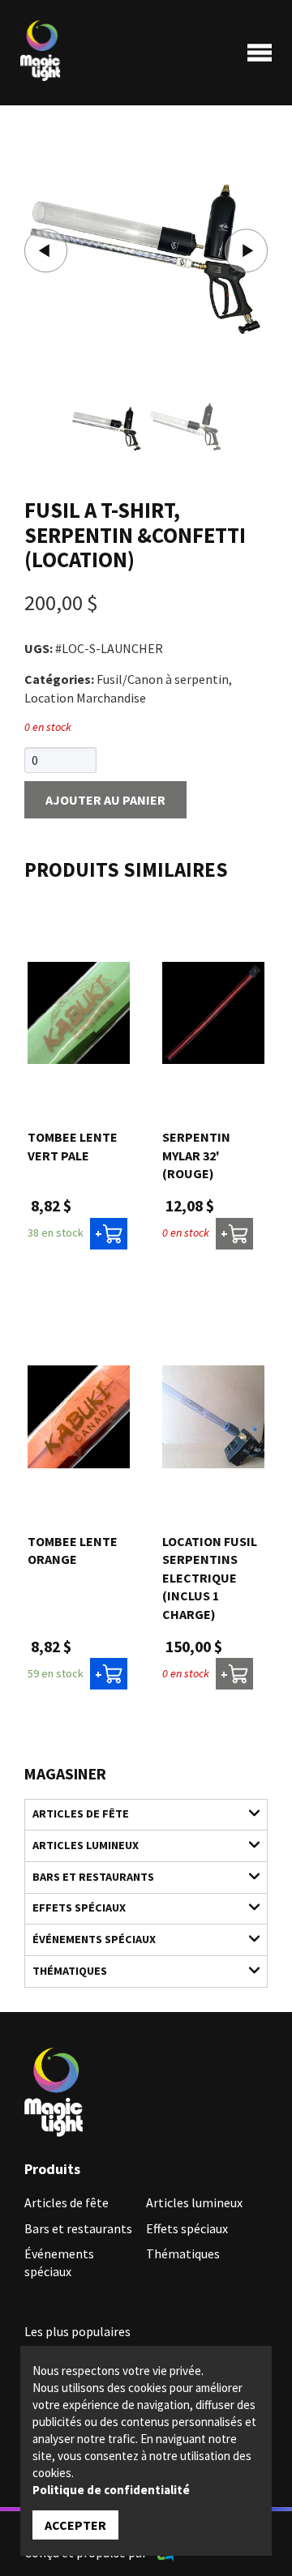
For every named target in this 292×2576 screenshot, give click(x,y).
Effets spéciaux (79, 1907)
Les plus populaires (77, 2331)
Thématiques (70, 1971)
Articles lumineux (86, 1845)
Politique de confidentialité (111, 2490)
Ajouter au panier (105, 800)
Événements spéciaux (94, 1939)
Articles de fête (81, 1813)
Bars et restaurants (93, 1877)
